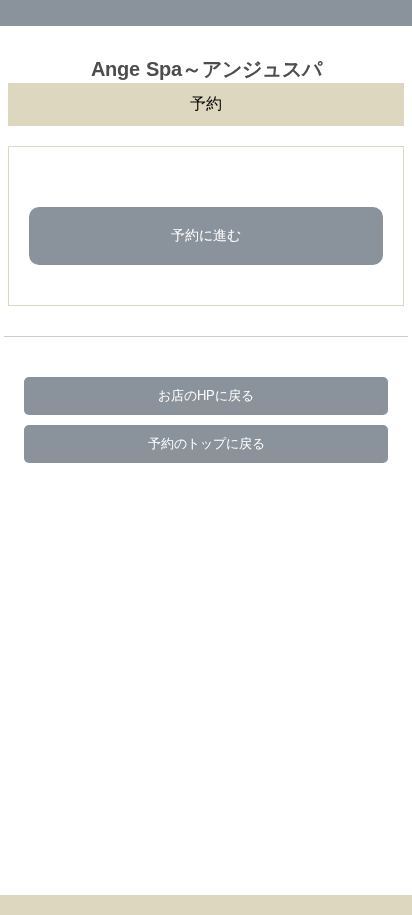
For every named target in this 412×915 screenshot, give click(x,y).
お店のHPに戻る (206, 395)
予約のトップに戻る (206, 443)
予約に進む (206, 235)
